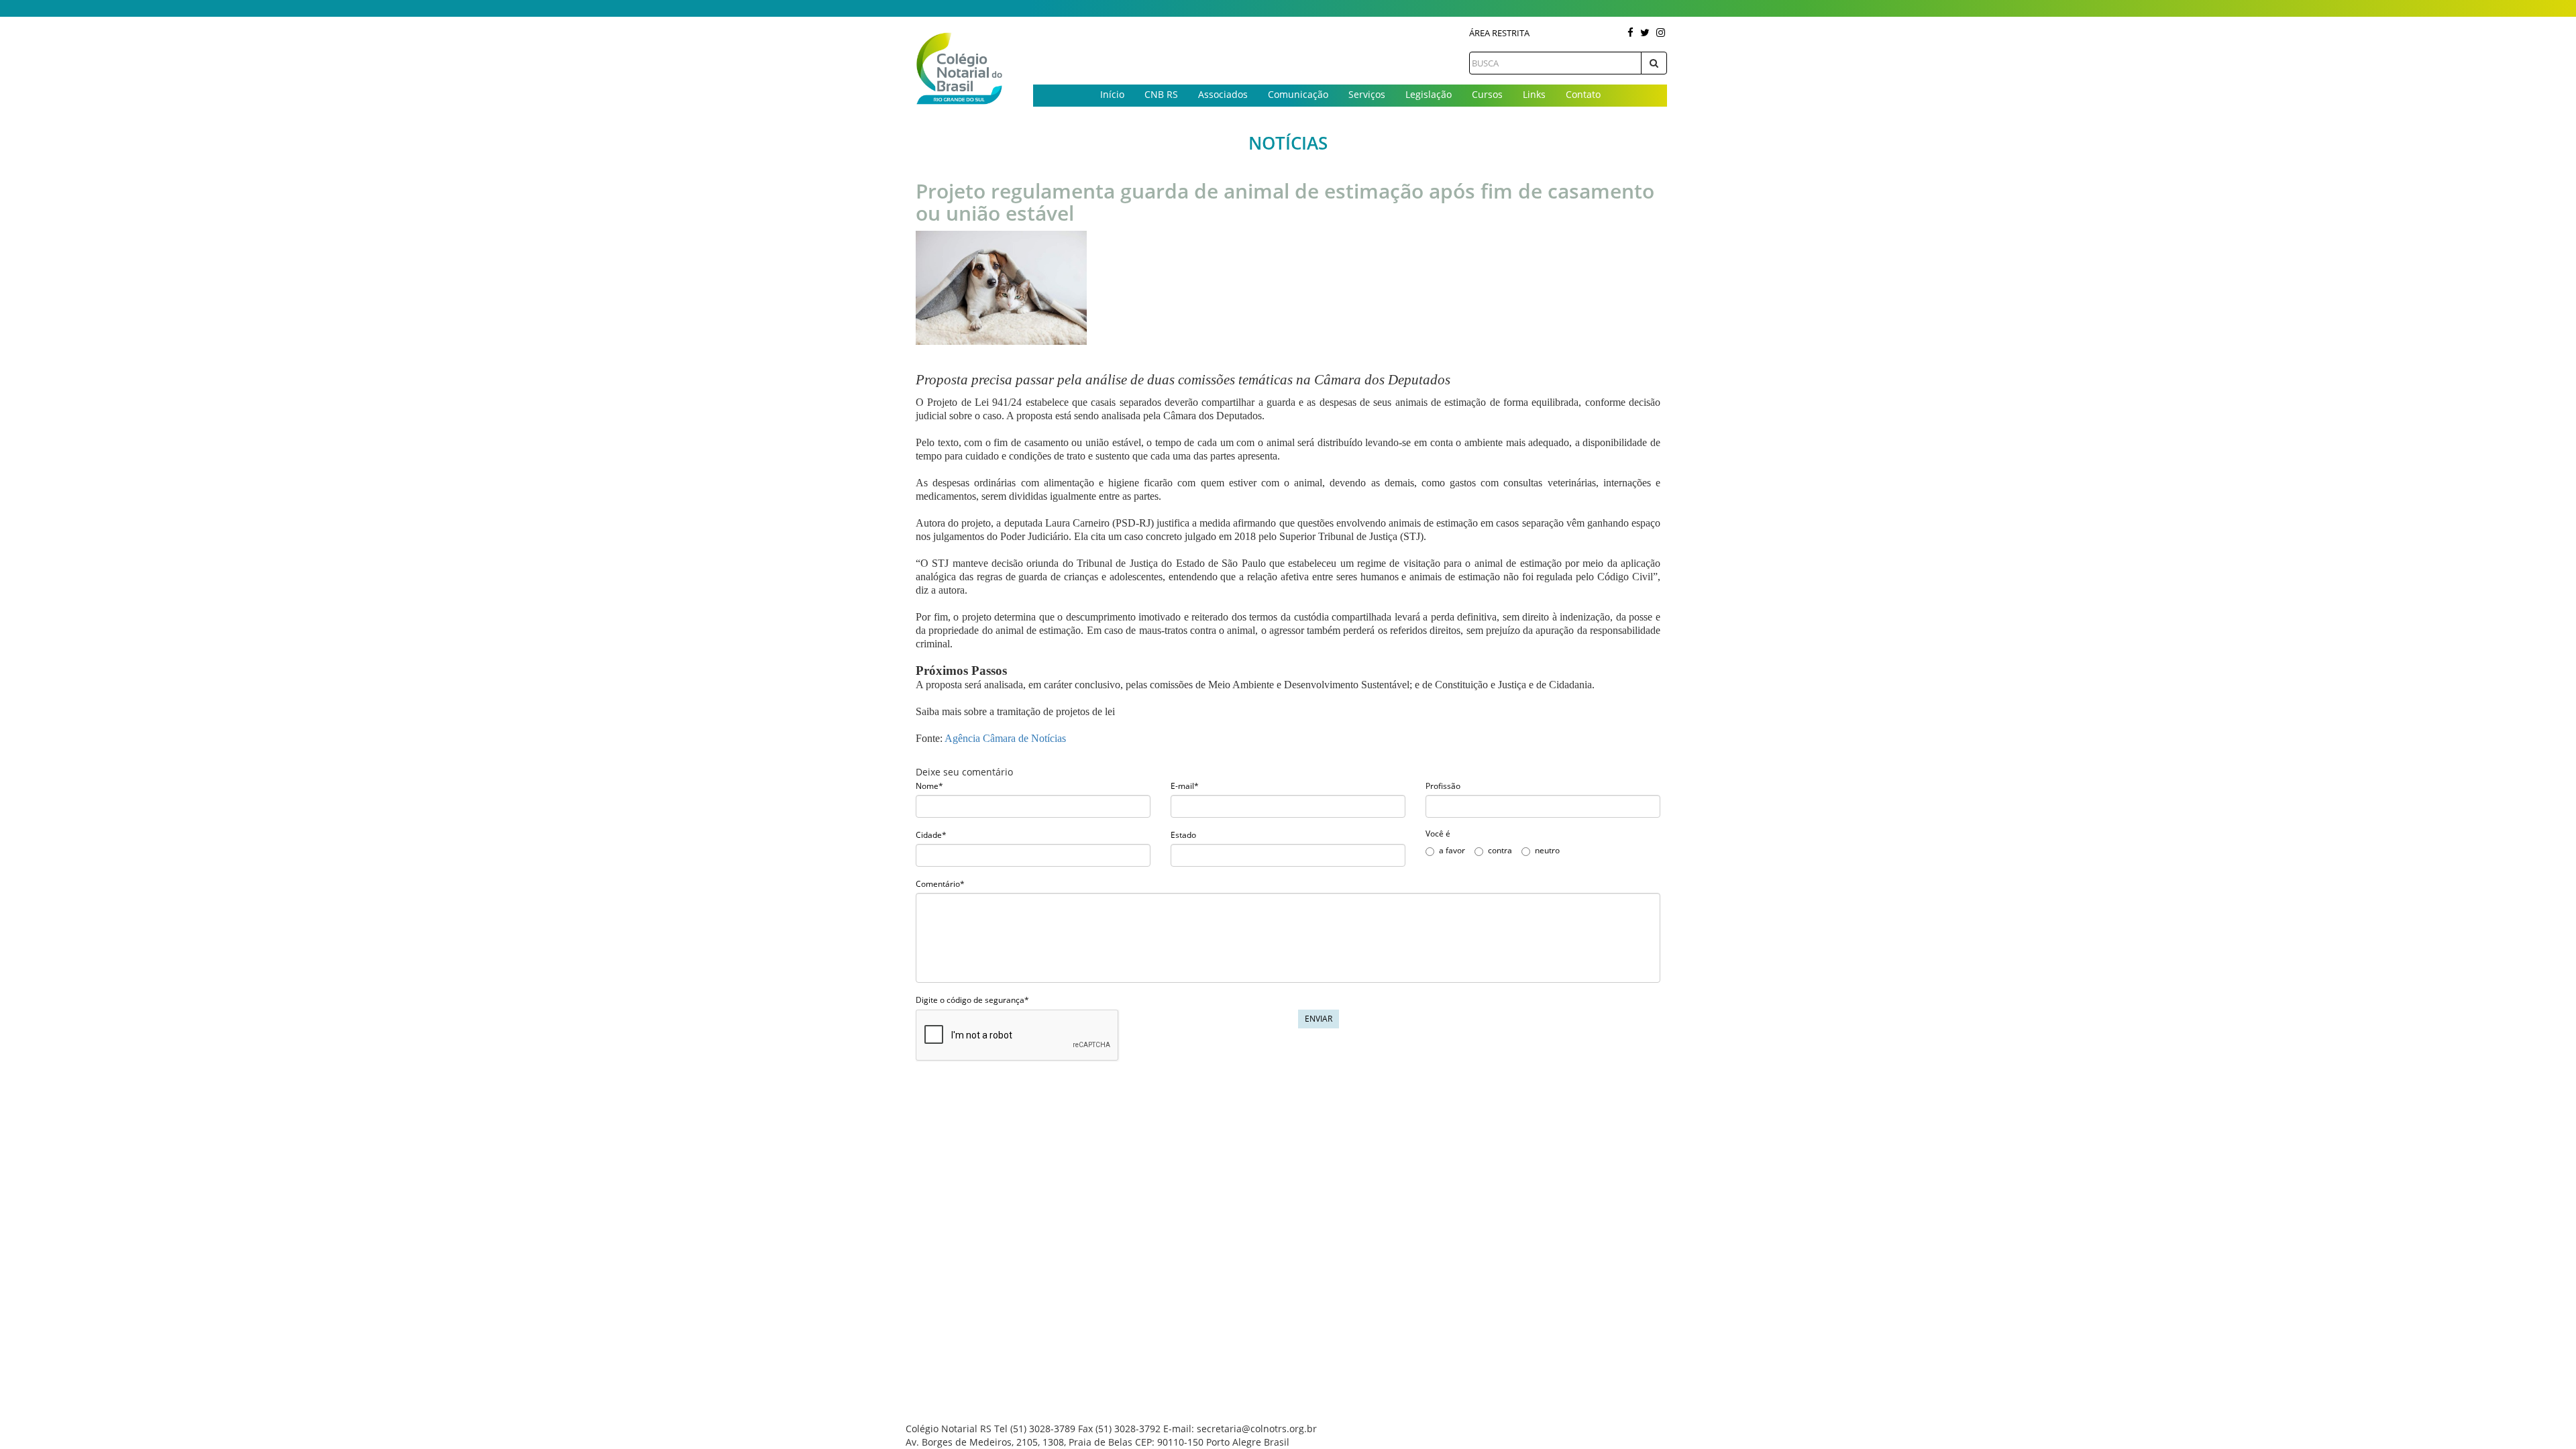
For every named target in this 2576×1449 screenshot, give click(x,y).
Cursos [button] (1487, 94)
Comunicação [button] (1298, 94)
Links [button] (1534, 94)
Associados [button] (1223, 94)
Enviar (1319, 1019)
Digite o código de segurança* (972, 1000)
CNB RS (1161, 94)
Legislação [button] (1429, 94)
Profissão (1443, 786)
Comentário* (940, 884)
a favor (1452, 850)
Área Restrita (1499, 33)
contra (1500, 850)
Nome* (929, 786)
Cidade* (931, 835)
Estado (1183, 835)
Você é (1438, 834)
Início (1112, 94)
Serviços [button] (1367, 94)
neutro (1547, 850)
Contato (1583, 94)
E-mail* (1185, 786)
